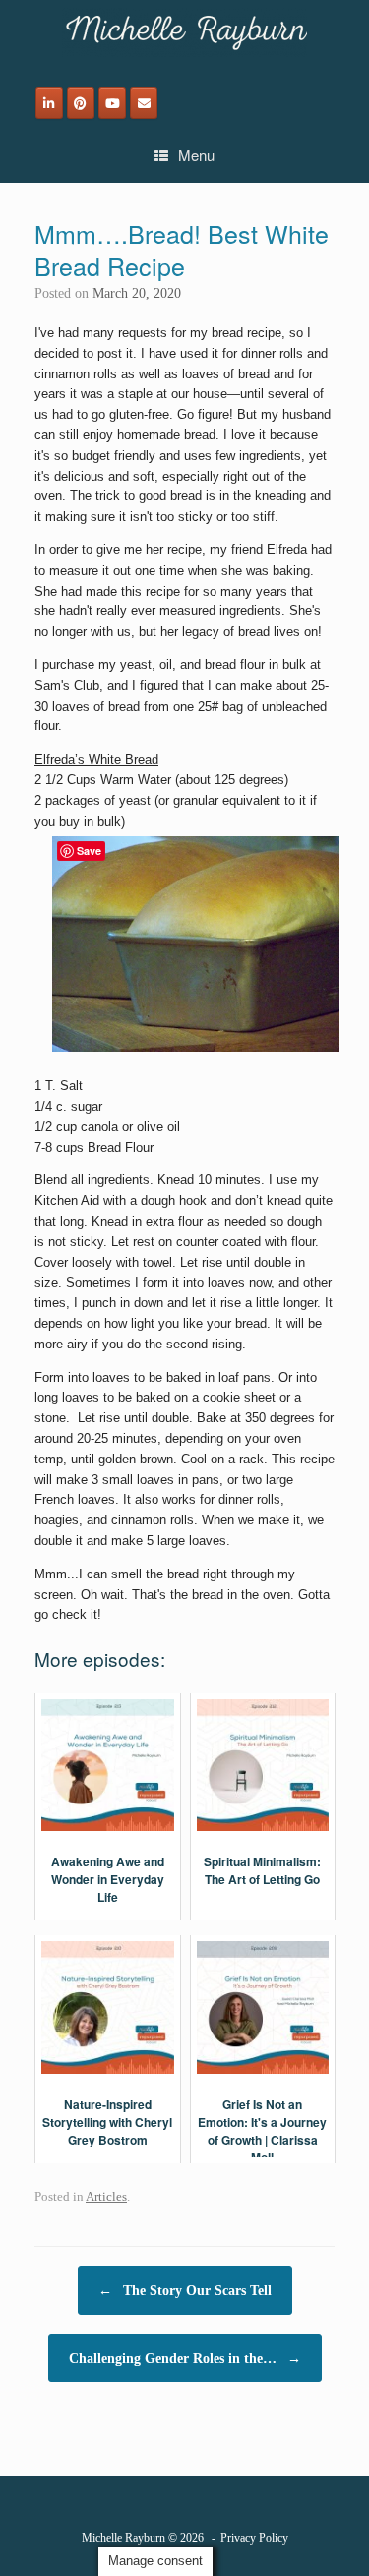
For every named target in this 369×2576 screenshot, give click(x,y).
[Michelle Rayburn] (184, 32)
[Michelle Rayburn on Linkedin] (49, 103)
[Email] (144, 103)
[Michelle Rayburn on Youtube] (112, 103)
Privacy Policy (254, 2538)
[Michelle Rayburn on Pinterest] (81, 103)
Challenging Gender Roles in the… (185, 2358)
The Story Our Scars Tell (185, 2290)
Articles (106, 2196)
